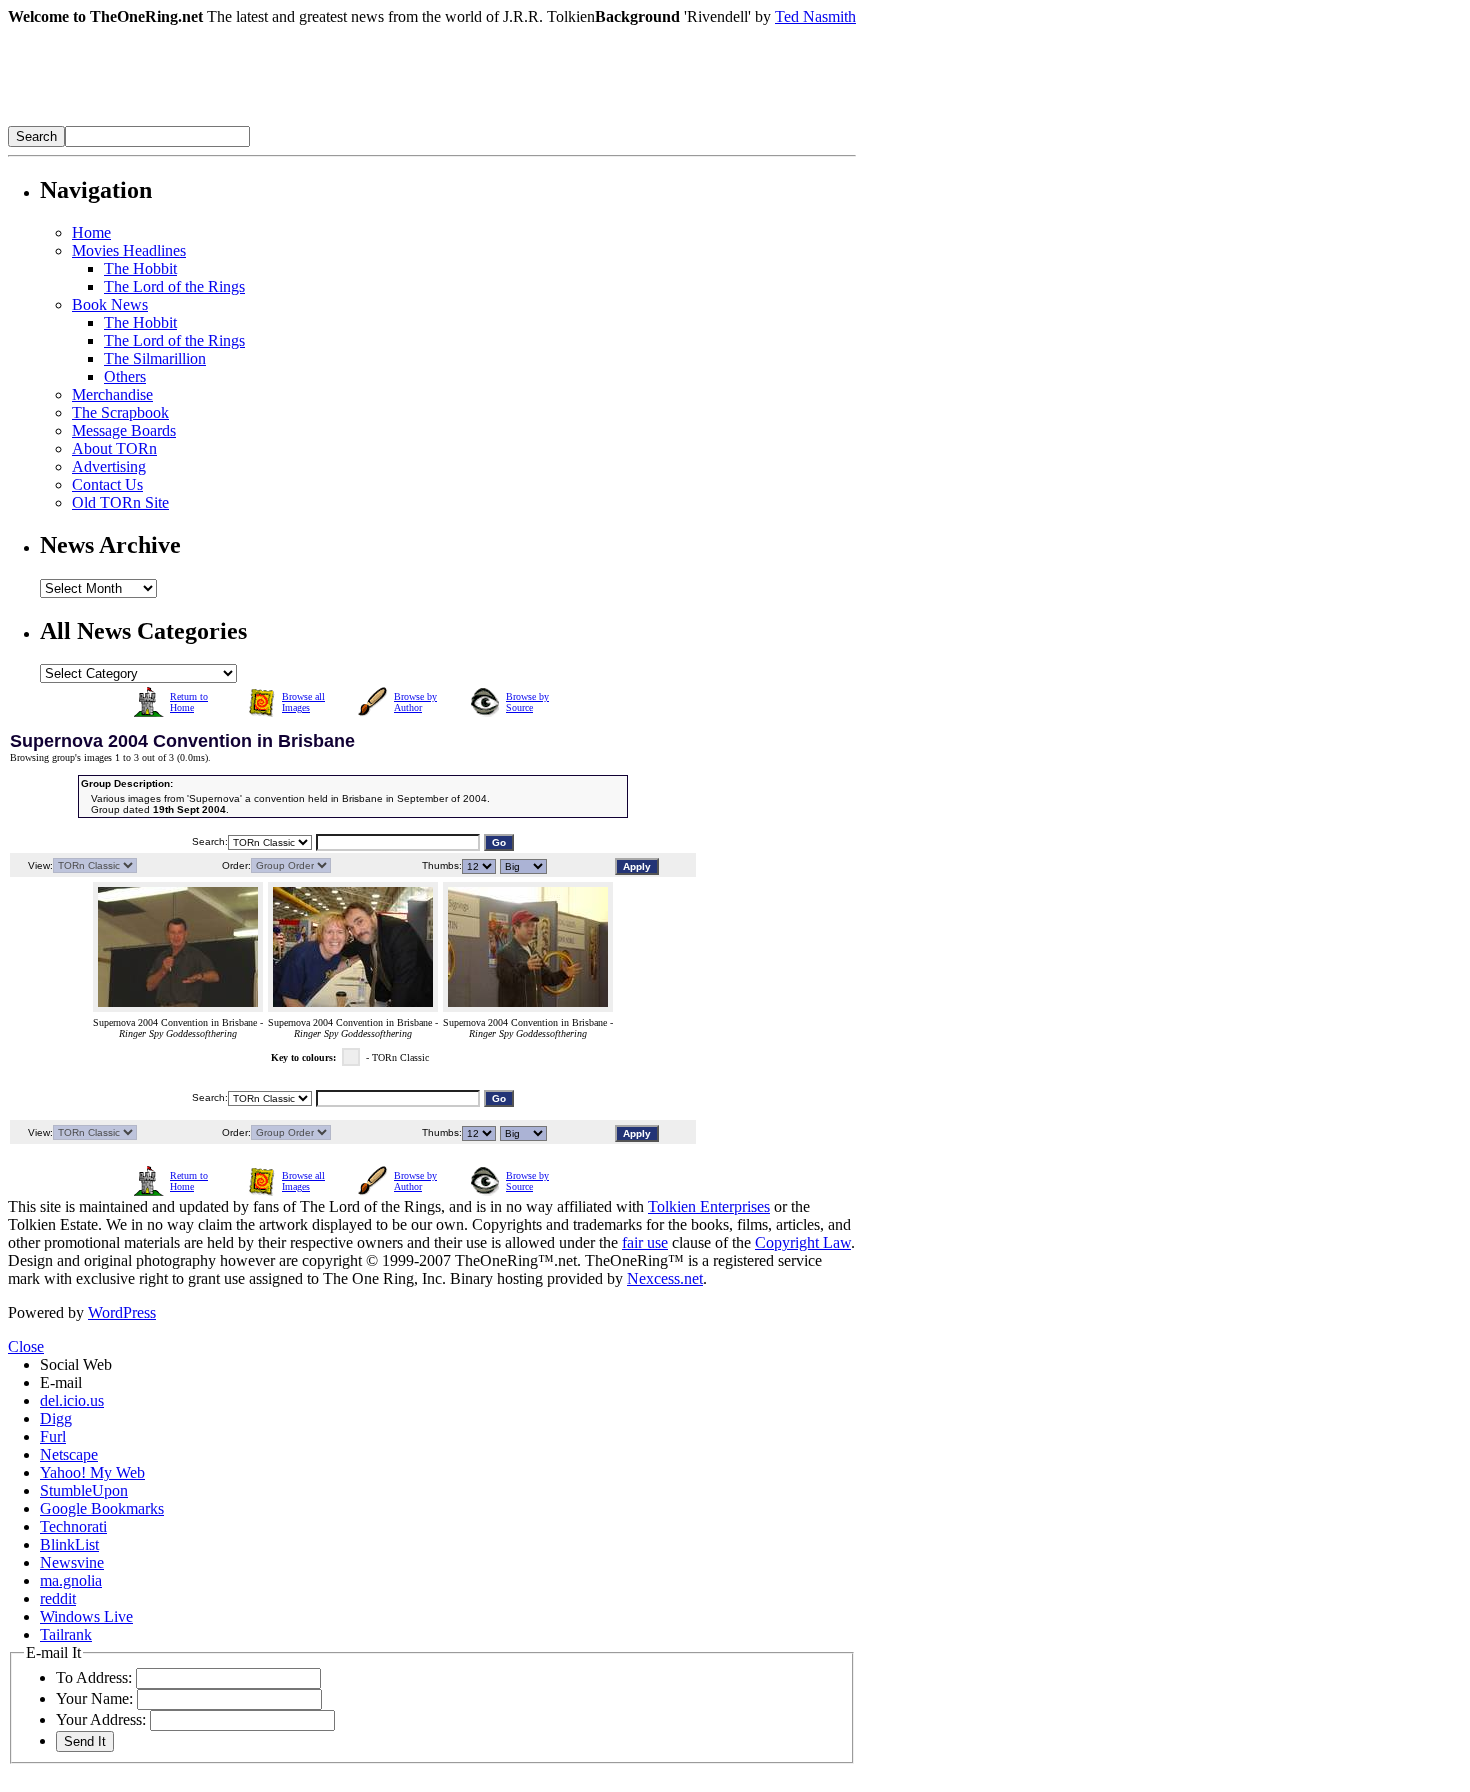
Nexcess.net (665, 1278)
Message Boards (124, 430)
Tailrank (66, 1634)
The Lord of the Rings (174, 286)
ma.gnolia (71, 1580)
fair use (645, 1242)
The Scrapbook (120, 412)
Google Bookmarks (102, 1508)
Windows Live (86, 1616)
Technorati (73, 1526)
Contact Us (107, 484)
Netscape (69, 1454)
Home (91, 232)
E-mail (61, 1382)
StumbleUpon (84, 1490)
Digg (56, 1418)
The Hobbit (140, 268)
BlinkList (69, 1544)
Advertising (109, 466)
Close (26, 1346)
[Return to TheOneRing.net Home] (308, 120)
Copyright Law (803, 1242)
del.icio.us (72, 1400)
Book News (110, 304)
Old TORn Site (120, 502)
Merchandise (112, 394)
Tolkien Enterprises (709, 1206)
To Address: (94, 1677)
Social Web (76, 1364)
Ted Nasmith (815, 16)
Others (125, 376)
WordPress (122, 1312)
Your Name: (94, 1698)
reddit (58, 1598)
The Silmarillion (155, 358)
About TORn (114, 448)
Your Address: (101, 1719)
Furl (53, 1436)
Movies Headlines (129, 250)
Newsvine (72, 1562)
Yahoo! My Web (92, 1472)
